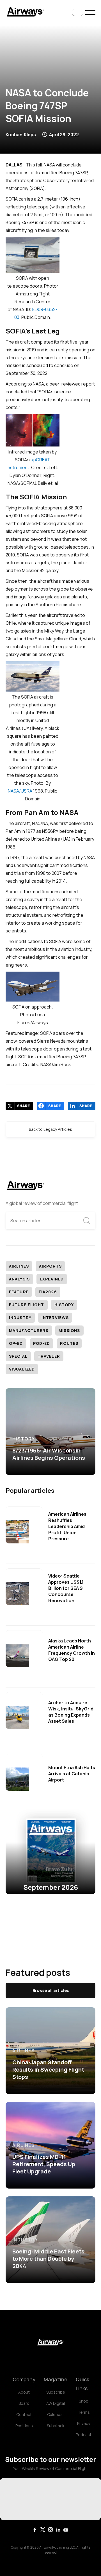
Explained (52, 1279)
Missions (69, 1330)
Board (24, 2403)
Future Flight (27, 1305)
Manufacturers (29, 1330)
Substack (56, 2426)
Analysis (19, 1279)
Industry (20, 1318)
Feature (19, 1292)
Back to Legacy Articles (50, 1129)
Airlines (19, 1266)
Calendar (56, 2414)
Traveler (49, 1356)
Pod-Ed (42, 1343)
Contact (24, 2414)
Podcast (84, 2435)
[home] (25, 12)
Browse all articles (51, 1990)
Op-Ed (16, 1343)
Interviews (55, 1318)
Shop (84, 2401)
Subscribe (56, 2392)
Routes (69, 1343)
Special (18, 1356)
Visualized (22, 1369)
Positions (24, 2426)
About (24, 2392)
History (64, 1305)
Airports (50, 1266)
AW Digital (56, 2403)
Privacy (84, 2423)
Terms (84, 2412)
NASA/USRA (20, 791)
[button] (77, 13)
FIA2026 (48, 1292)
